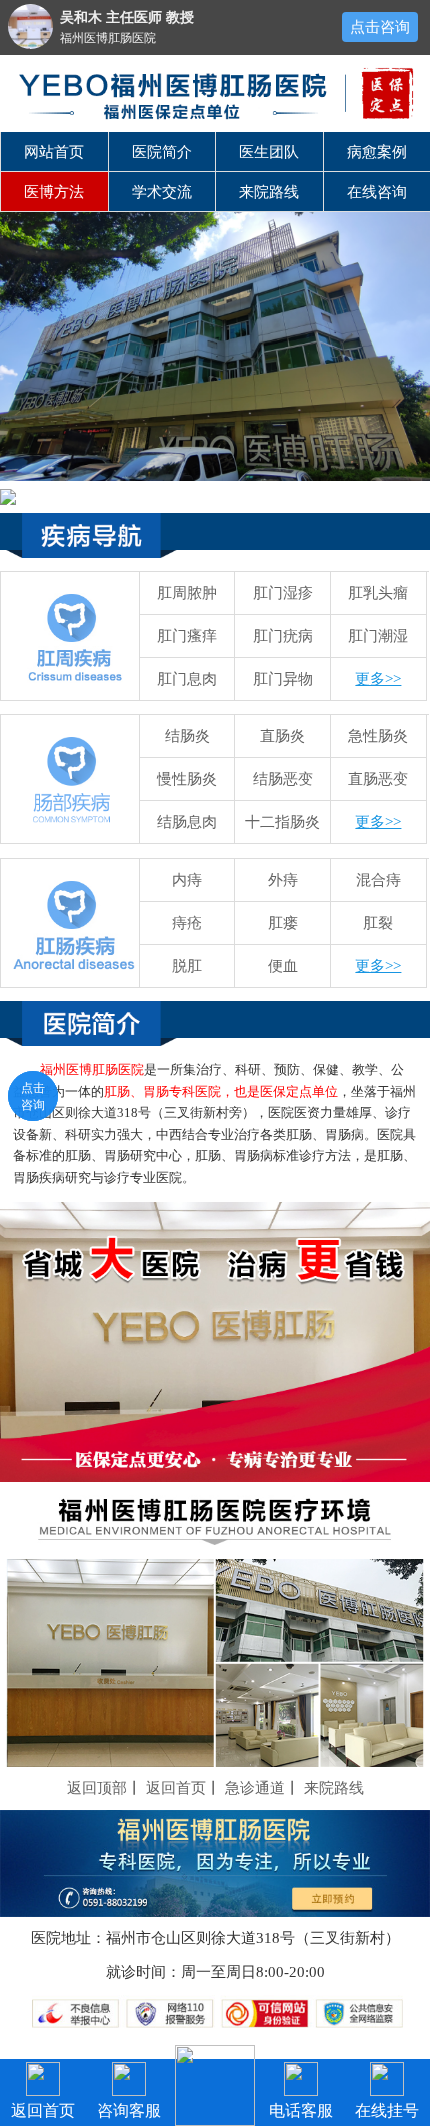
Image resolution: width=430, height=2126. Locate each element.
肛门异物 (283, 679)
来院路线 (269, 192)
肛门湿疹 (283, 593)
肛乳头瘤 (378, 593)
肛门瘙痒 (187, 636)
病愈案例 (377, 152)
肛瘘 (283, 923)
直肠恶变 (378, 779)
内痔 (187, 880)
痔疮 (187, 923)
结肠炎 (187, 736)
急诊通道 (255, 1788)
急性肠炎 (378, 736)
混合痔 (378, 880)
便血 (283, 966)
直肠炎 (282, 736)
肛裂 (378, 923)
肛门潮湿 (378, 636)
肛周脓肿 (187, 593)
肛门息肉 (187, 679)
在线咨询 (377, 192)
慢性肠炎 (187, 779)
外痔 (283, 880)
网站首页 (54, 152)
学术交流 (162, 192)
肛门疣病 (283, 636)
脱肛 (187, 966)
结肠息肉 (187, 822)
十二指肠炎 (282, 822)
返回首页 (176, 1788)
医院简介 (162, 152)
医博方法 (54, 192)
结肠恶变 (283, 779)
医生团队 (269, 152)
